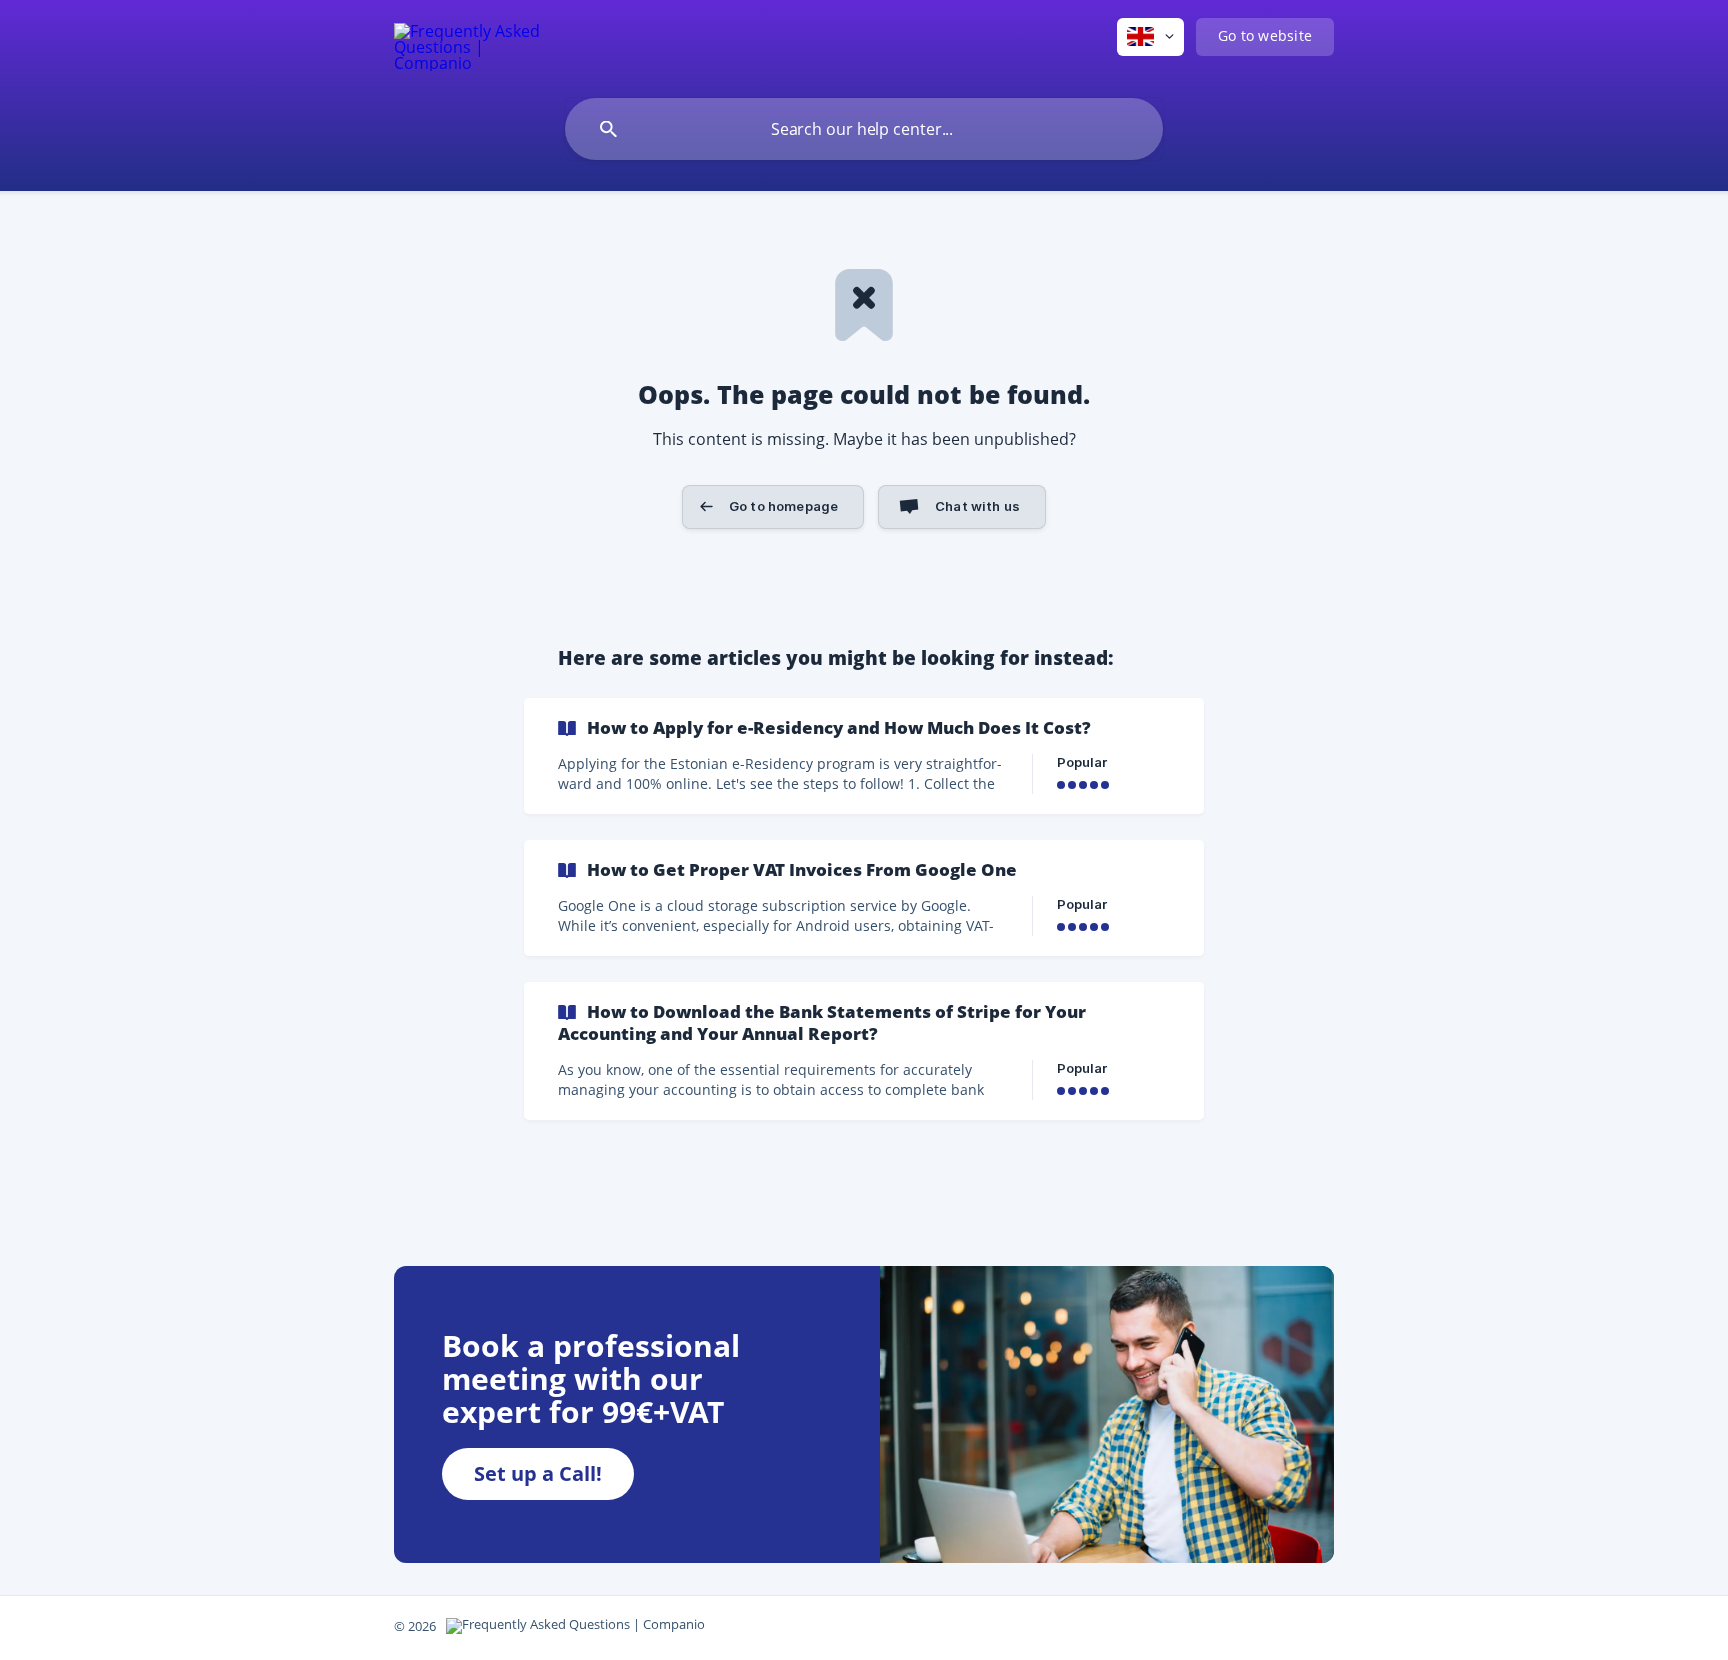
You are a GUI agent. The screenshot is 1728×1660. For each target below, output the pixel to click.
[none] (468, 44)
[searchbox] (864, 129)
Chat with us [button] (977, 506)
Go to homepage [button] (783, 506)
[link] (864, 756)
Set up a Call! (538, 1473)
